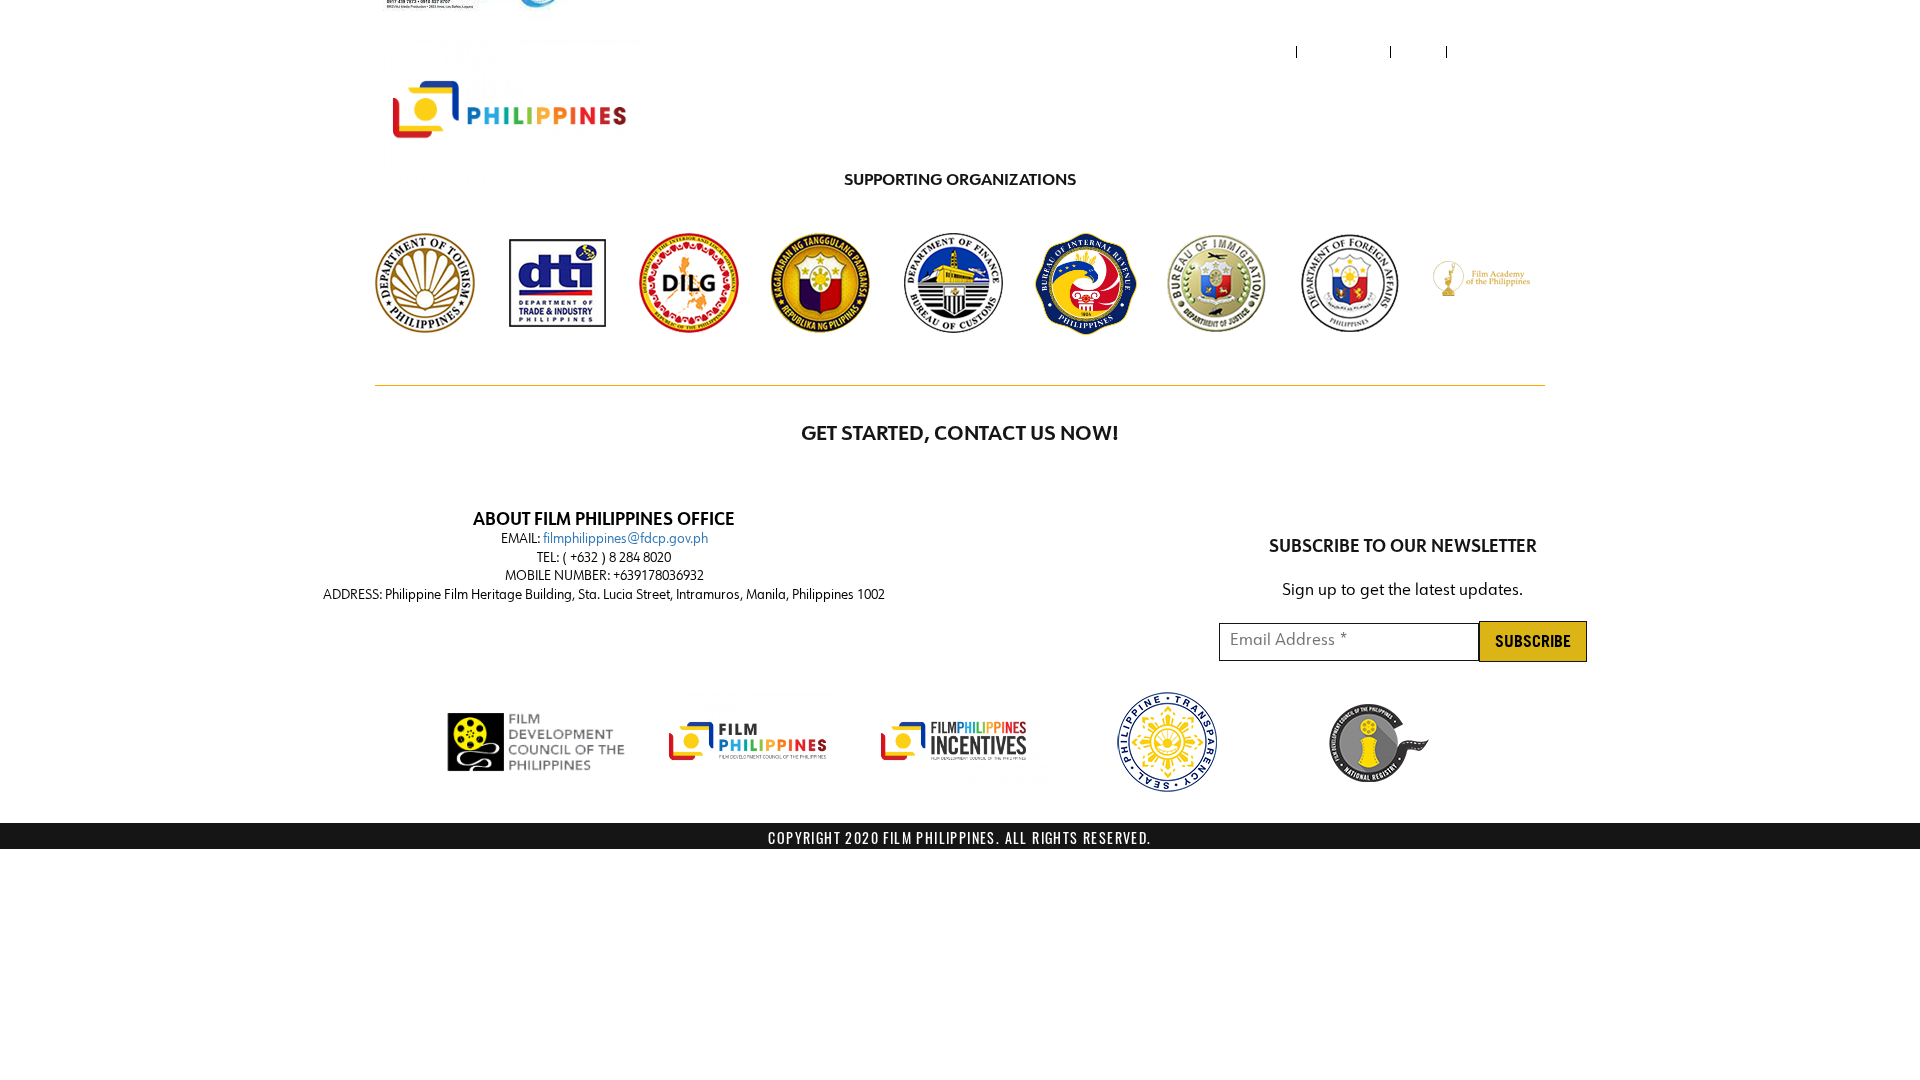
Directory (1200, 112)
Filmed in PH (1307, 112)
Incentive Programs (921, 112)
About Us (1256, 52)
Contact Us (1343, 52)
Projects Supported (1458, 112)
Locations (1083, 112)
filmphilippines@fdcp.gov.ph (625, 539)
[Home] (510, 111)
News (1418, 52)
